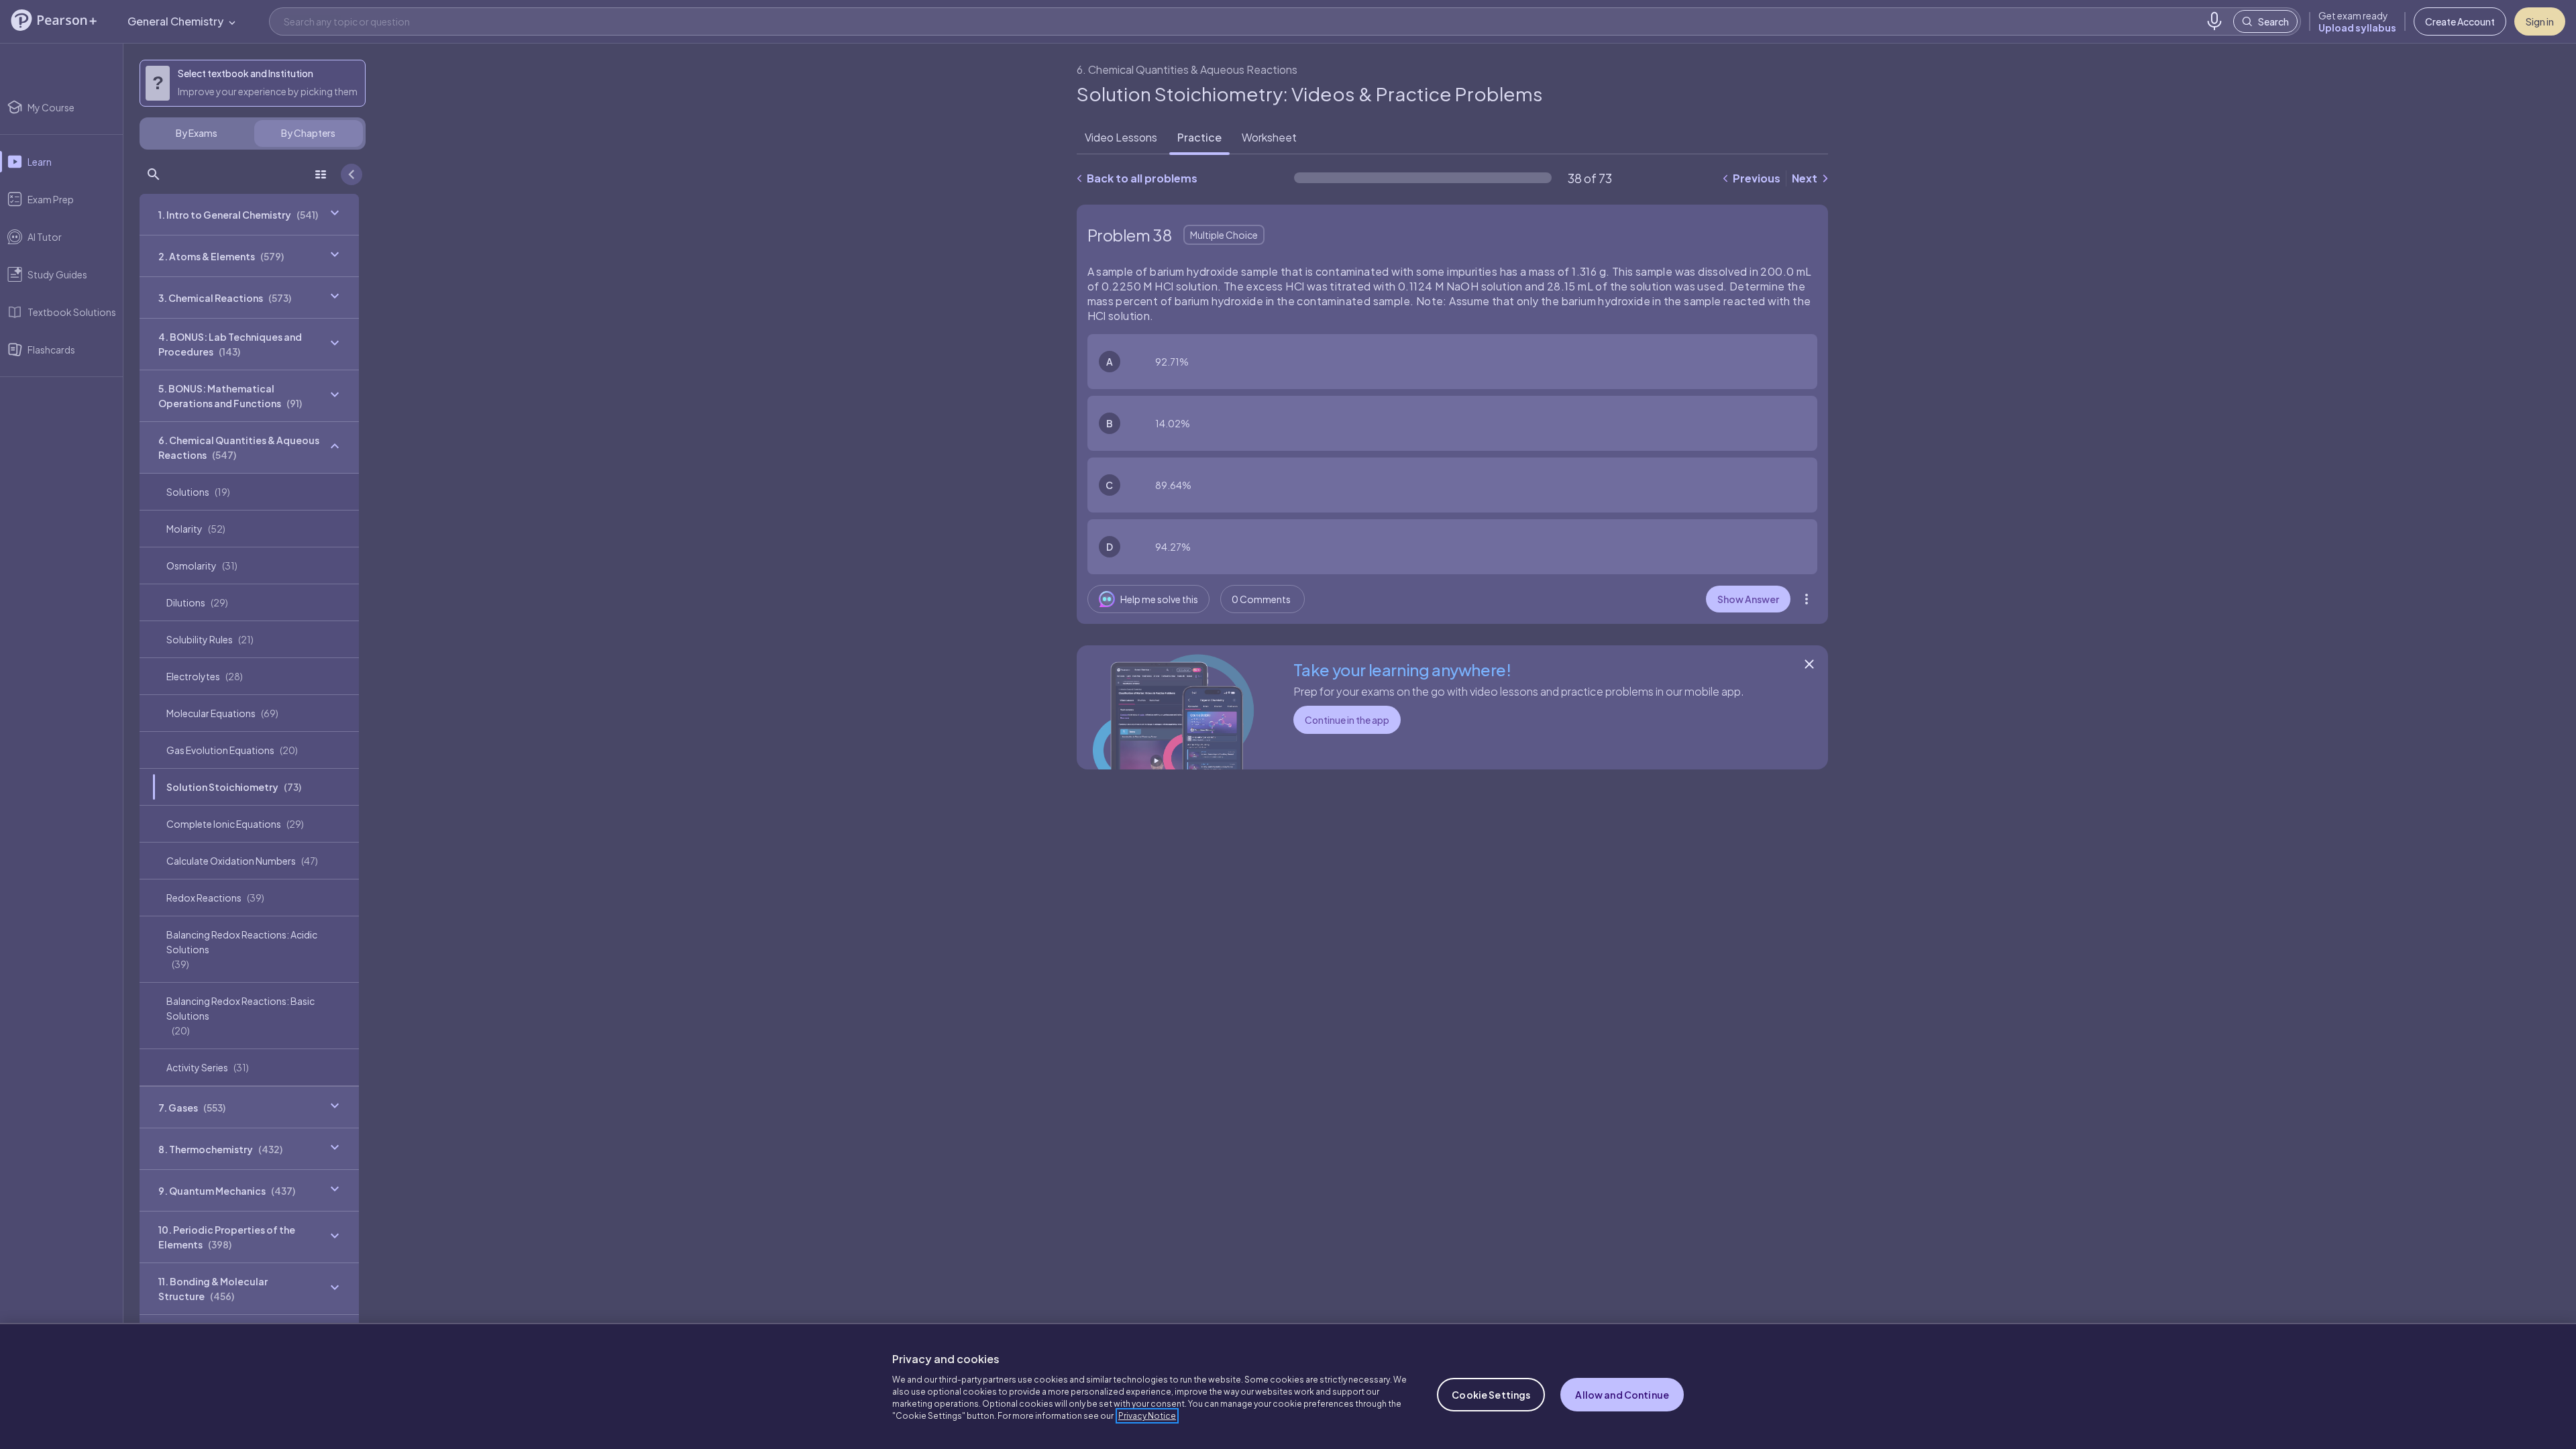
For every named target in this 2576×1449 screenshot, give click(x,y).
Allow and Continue (1622, 1395)
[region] (1288, 1386)
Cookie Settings (1491, 1395)
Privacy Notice (1147, 1416)
